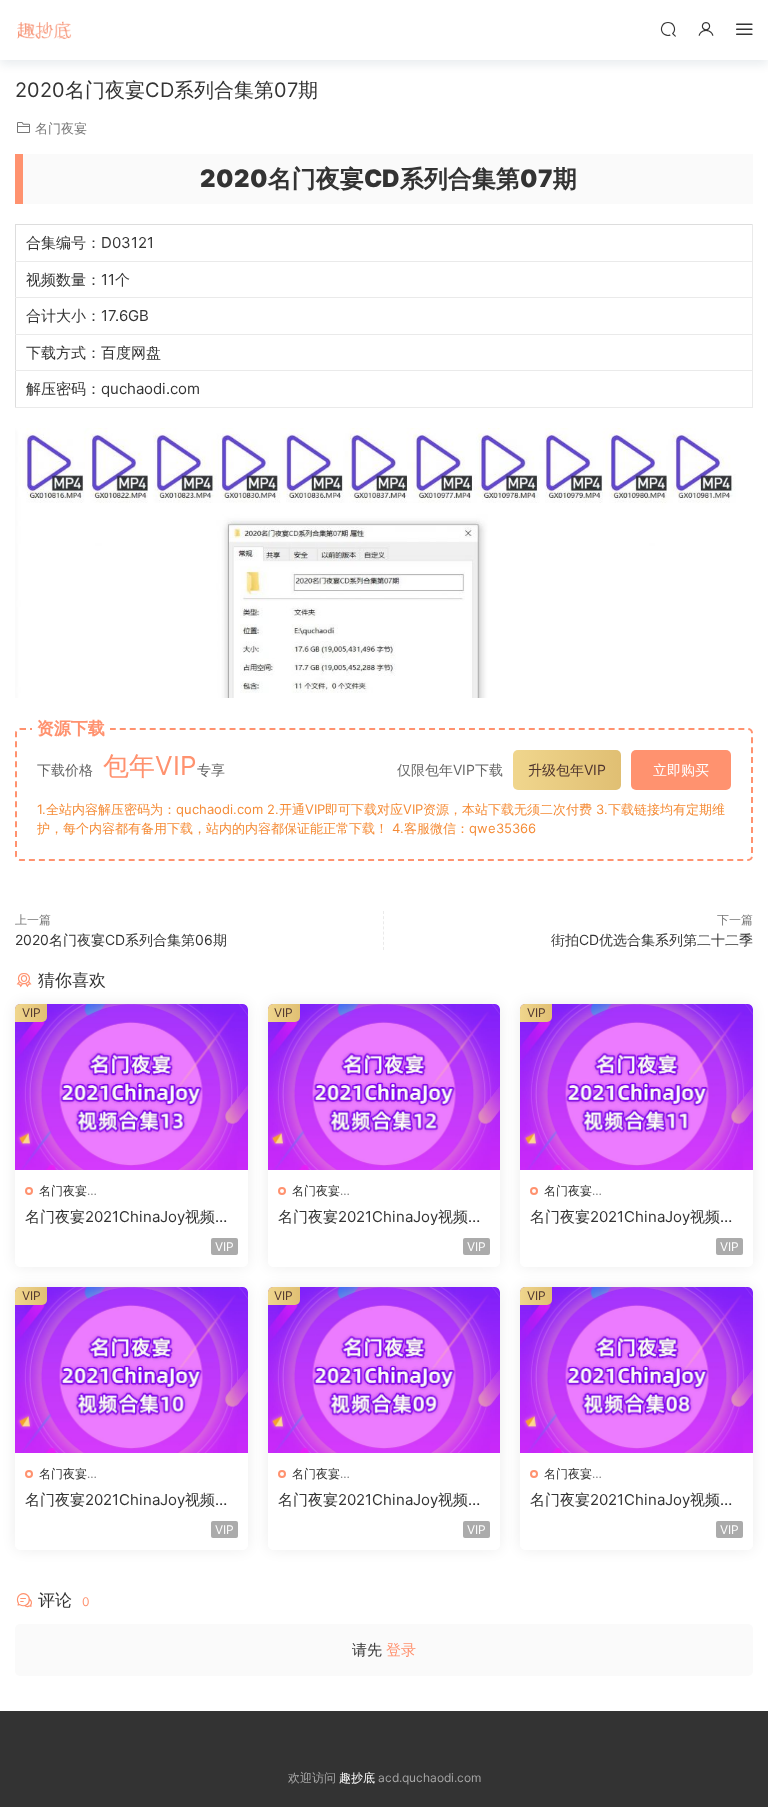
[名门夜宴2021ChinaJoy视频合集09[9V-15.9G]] (384, 1370)
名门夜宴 (61, 128)
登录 (401, 1649)
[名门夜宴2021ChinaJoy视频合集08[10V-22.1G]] (636, 1370)
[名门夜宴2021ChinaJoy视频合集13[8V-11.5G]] (131, 1087)
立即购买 (681, 769)
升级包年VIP (567, 769)
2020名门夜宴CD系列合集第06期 (121, 939)
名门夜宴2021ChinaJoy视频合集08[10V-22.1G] (632, 1500)
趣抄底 (45, 30)
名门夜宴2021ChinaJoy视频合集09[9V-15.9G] (380, 1500)
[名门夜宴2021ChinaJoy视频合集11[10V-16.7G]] (636, 1087)
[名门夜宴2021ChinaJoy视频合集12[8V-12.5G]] (384, 1087)
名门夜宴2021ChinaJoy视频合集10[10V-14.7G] (127, 1500)
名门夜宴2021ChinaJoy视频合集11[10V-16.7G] (632, 1217)
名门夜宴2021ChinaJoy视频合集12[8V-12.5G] (380, 1217)
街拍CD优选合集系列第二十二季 (652, 939)
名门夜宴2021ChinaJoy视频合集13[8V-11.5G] (127, 1217)
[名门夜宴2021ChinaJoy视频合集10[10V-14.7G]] (131, 1370)
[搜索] (668, 28)
